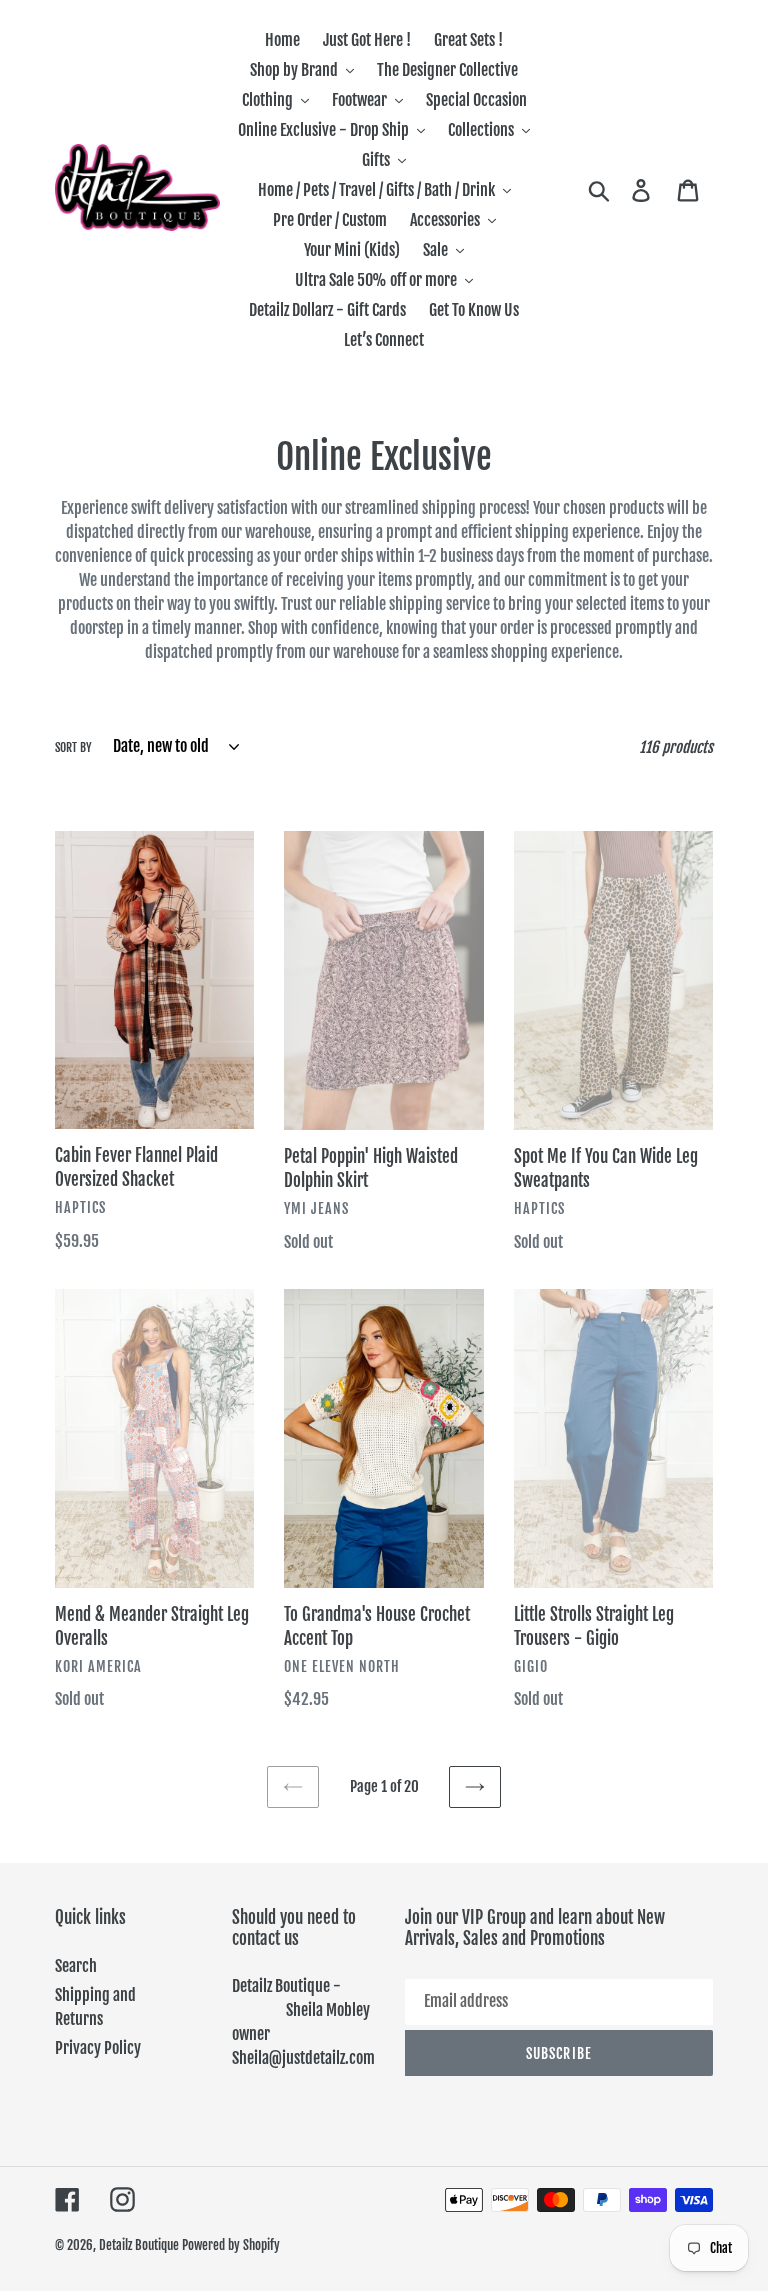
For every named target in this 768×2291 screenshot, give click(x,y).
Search (76, 1966)
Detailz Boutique (139, 2245)
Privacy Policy (98, 2048)
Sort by (73, 747)
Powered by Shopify (231, 2245)
